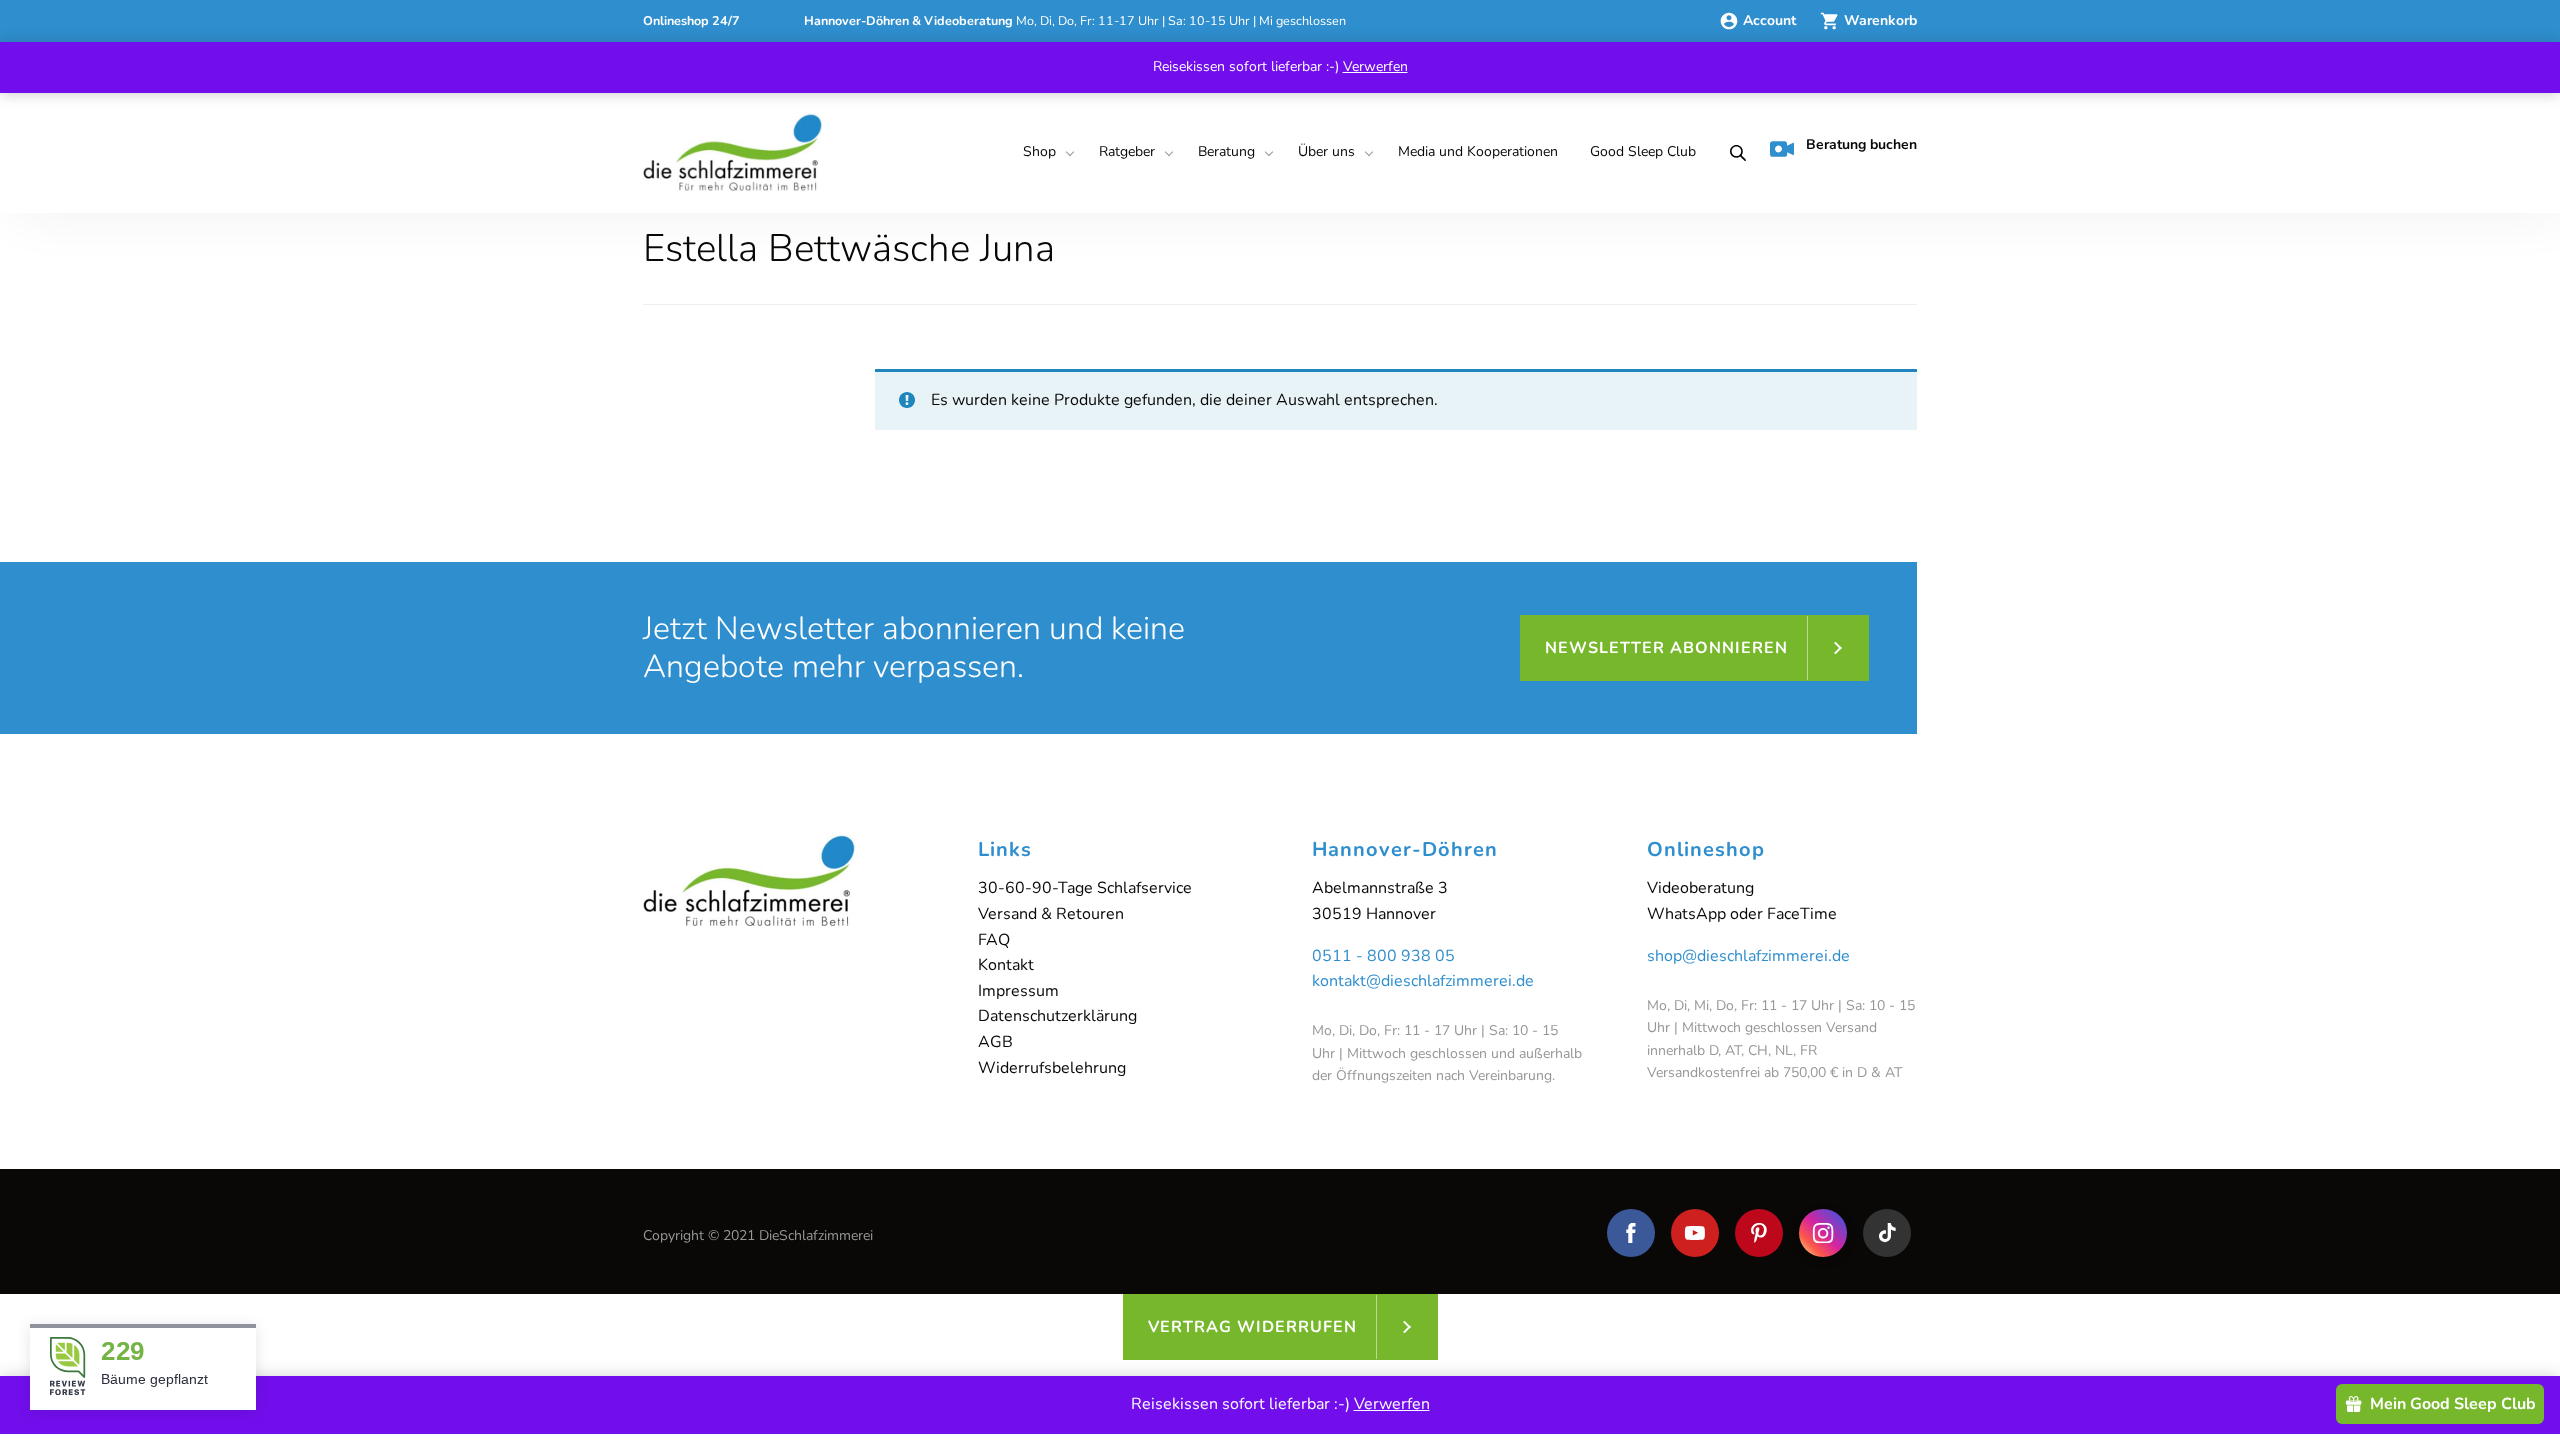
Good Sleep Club (1643, 151)
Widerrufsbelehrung (1052, 1068)
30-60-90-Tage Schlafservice (1085, 888)
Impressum (1018, 991)
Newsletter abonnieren (1666, 648)
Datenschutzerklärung (1057, 1016)
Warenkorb (1880, 20)
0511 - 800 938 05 (1383, 956)
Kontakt (1006, 965)
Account (1771, 20)
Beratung (1226, 151)
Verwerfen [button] (1375, 66)
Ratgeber (1127, 151)
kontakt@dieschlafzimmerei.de (1423, 981)
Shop (1039, 151)
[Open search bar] (1732, 153)
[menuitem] (1045, 153)
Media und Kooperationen (1478, 151)
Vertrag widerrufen (1252, 1327)
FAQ (994, 940)
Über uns (1326, 151)
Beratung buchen (1861, 144)
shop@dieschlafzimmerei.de (1748, 956)
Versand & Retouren (1051, 914)
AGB (995, 1042)
